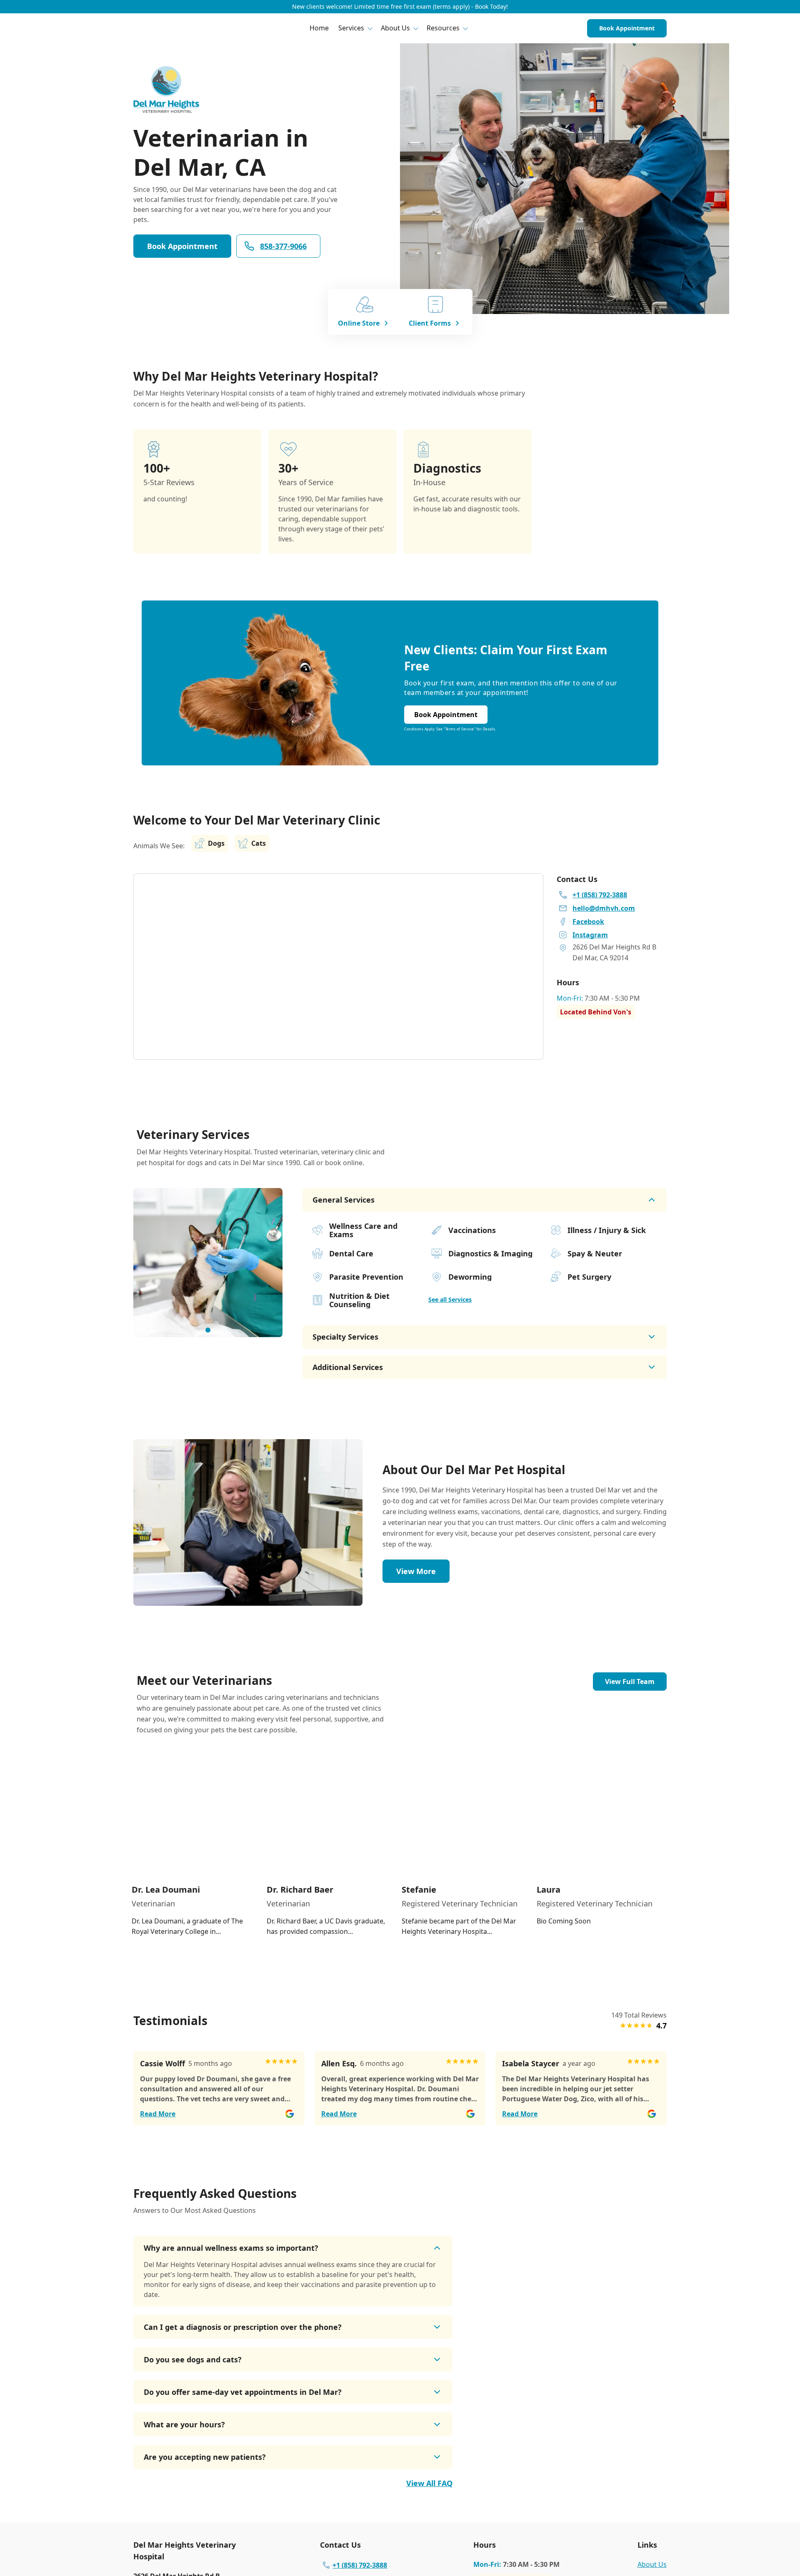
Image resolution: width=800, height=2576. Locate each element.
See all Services (450, 1299)
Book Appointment (627, 28)
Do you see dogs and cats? (193, 2359)
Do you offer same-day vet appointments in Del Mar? (243, 2392)
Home (319, 28)
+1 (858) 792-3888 (360, 2565)
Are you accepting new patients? (205, 2457)
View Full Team (630, 1682)
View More (416, 1571)
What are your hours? (184, 2424)
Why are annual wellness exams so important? (231, 2248)
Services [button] (351, 28)
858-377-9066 (283, 246)
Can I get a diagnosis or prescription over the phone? (243, 2327)
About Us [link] (652, 2564)
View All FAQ (429, 2483)
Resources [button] (443, 28)
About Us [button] (395, 28)
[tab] (208, 1330)
